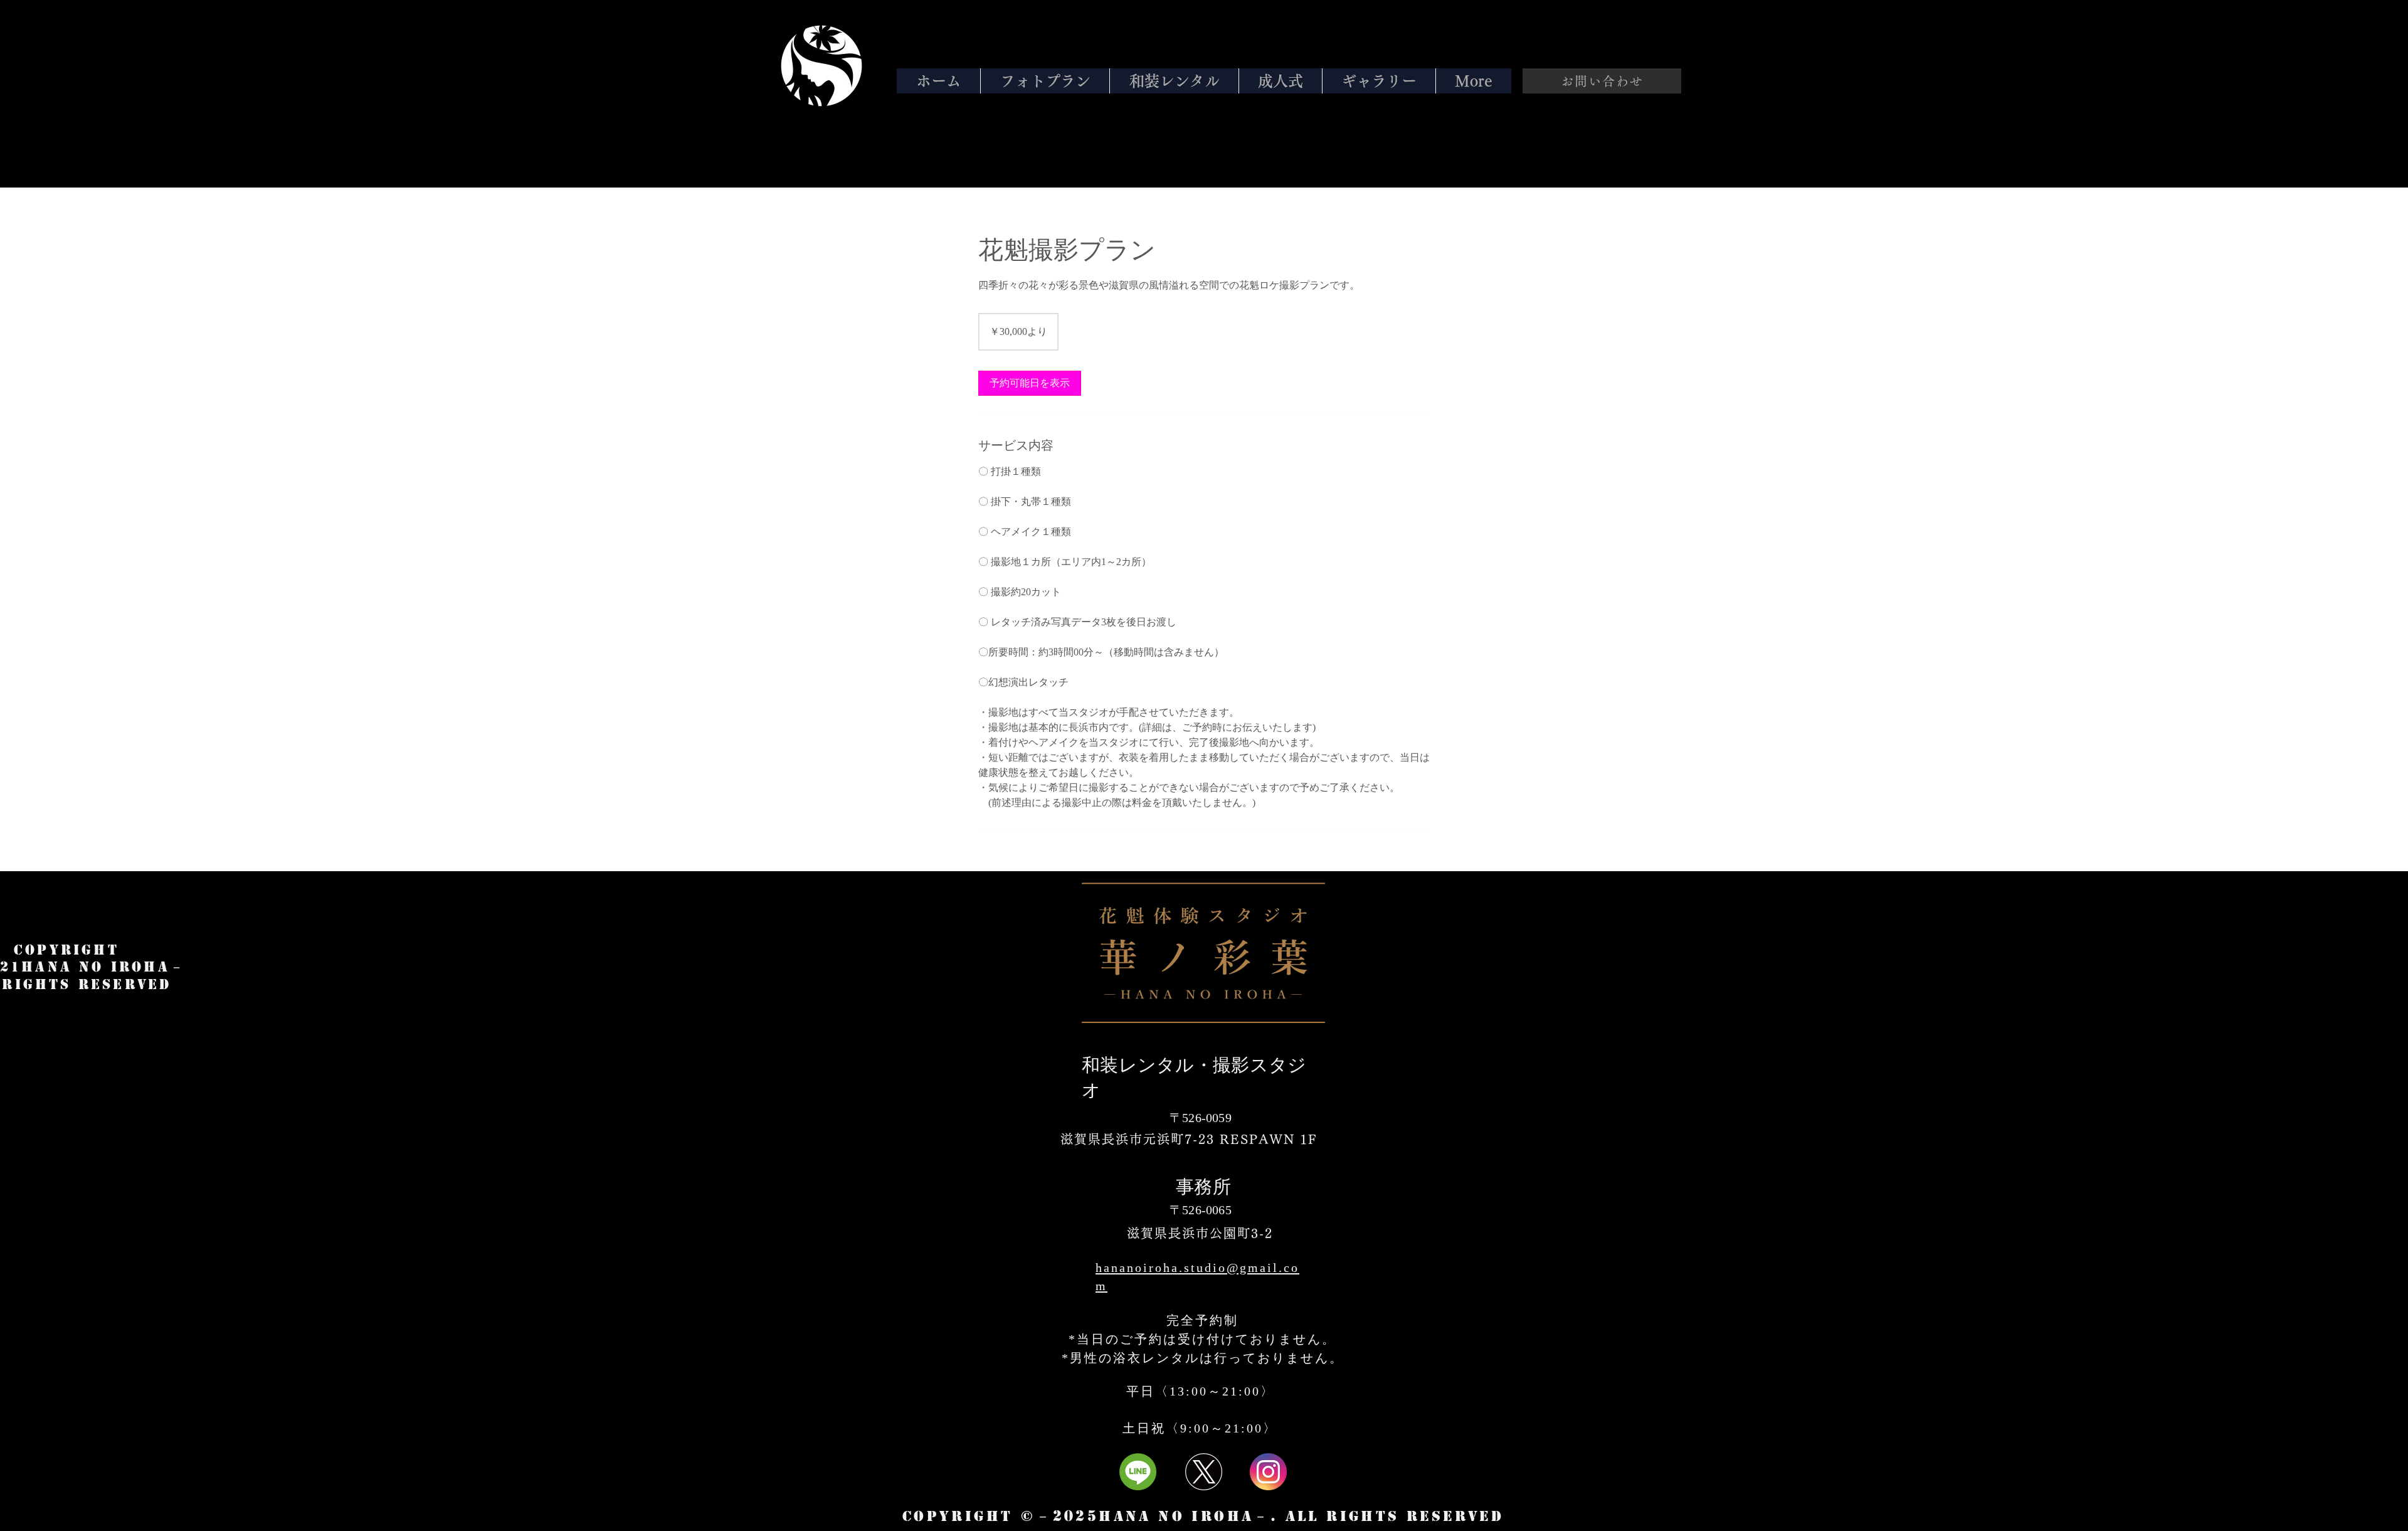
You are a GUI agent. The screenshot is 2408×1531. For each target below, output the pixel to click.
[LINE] (1138, 1472)
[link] (1030, 383)
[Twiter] (1204, 1472)
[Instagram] (1268, 1472)
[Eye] (821, 66)
